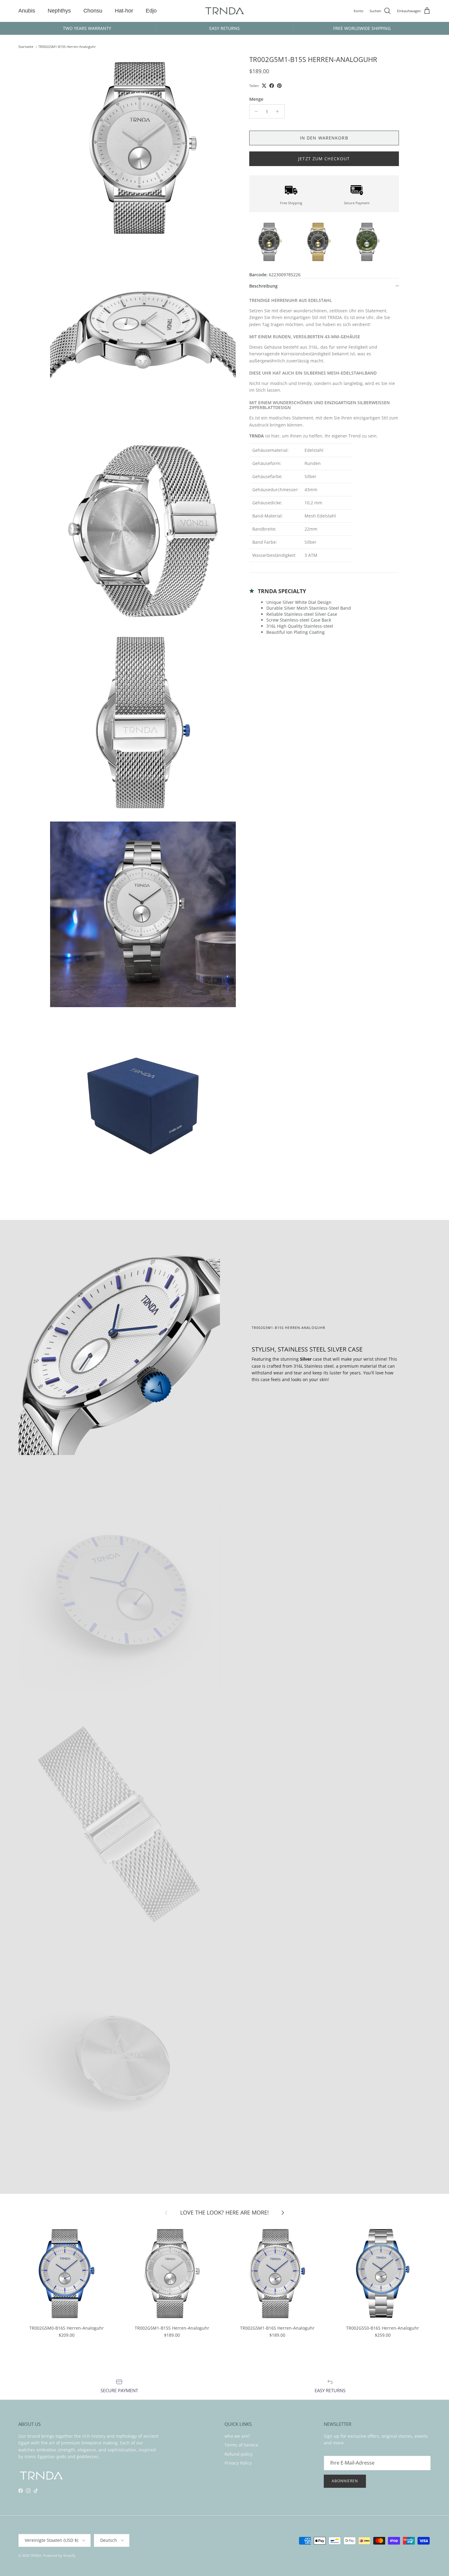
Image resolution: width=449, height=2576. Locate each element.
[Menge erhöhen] (279, 111)
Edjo (151, 11)
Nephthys (59, 11)
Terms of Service (241, 2445)
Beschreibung (263, 286)
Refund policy (239, 2454)
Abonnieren (345, 2481)
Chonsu (93, 11)
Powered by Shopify (59, 2555)
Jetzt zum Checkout (324, 159)
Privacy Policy (238, 2463)
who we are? (237, 2436)
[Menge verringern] (255, 111)
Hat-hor (124, 11)
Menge (256, 99)
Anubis (27, 11)
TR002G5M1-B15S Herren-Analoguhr (67, 47)
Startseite (26, 47)
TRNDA (36, 2555)
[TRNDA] (224, 11)
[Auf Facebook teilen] (272, 86)
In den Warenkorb (324, 138)
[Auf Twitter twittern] (264, 86)
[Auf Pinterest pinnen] (279, 86)
